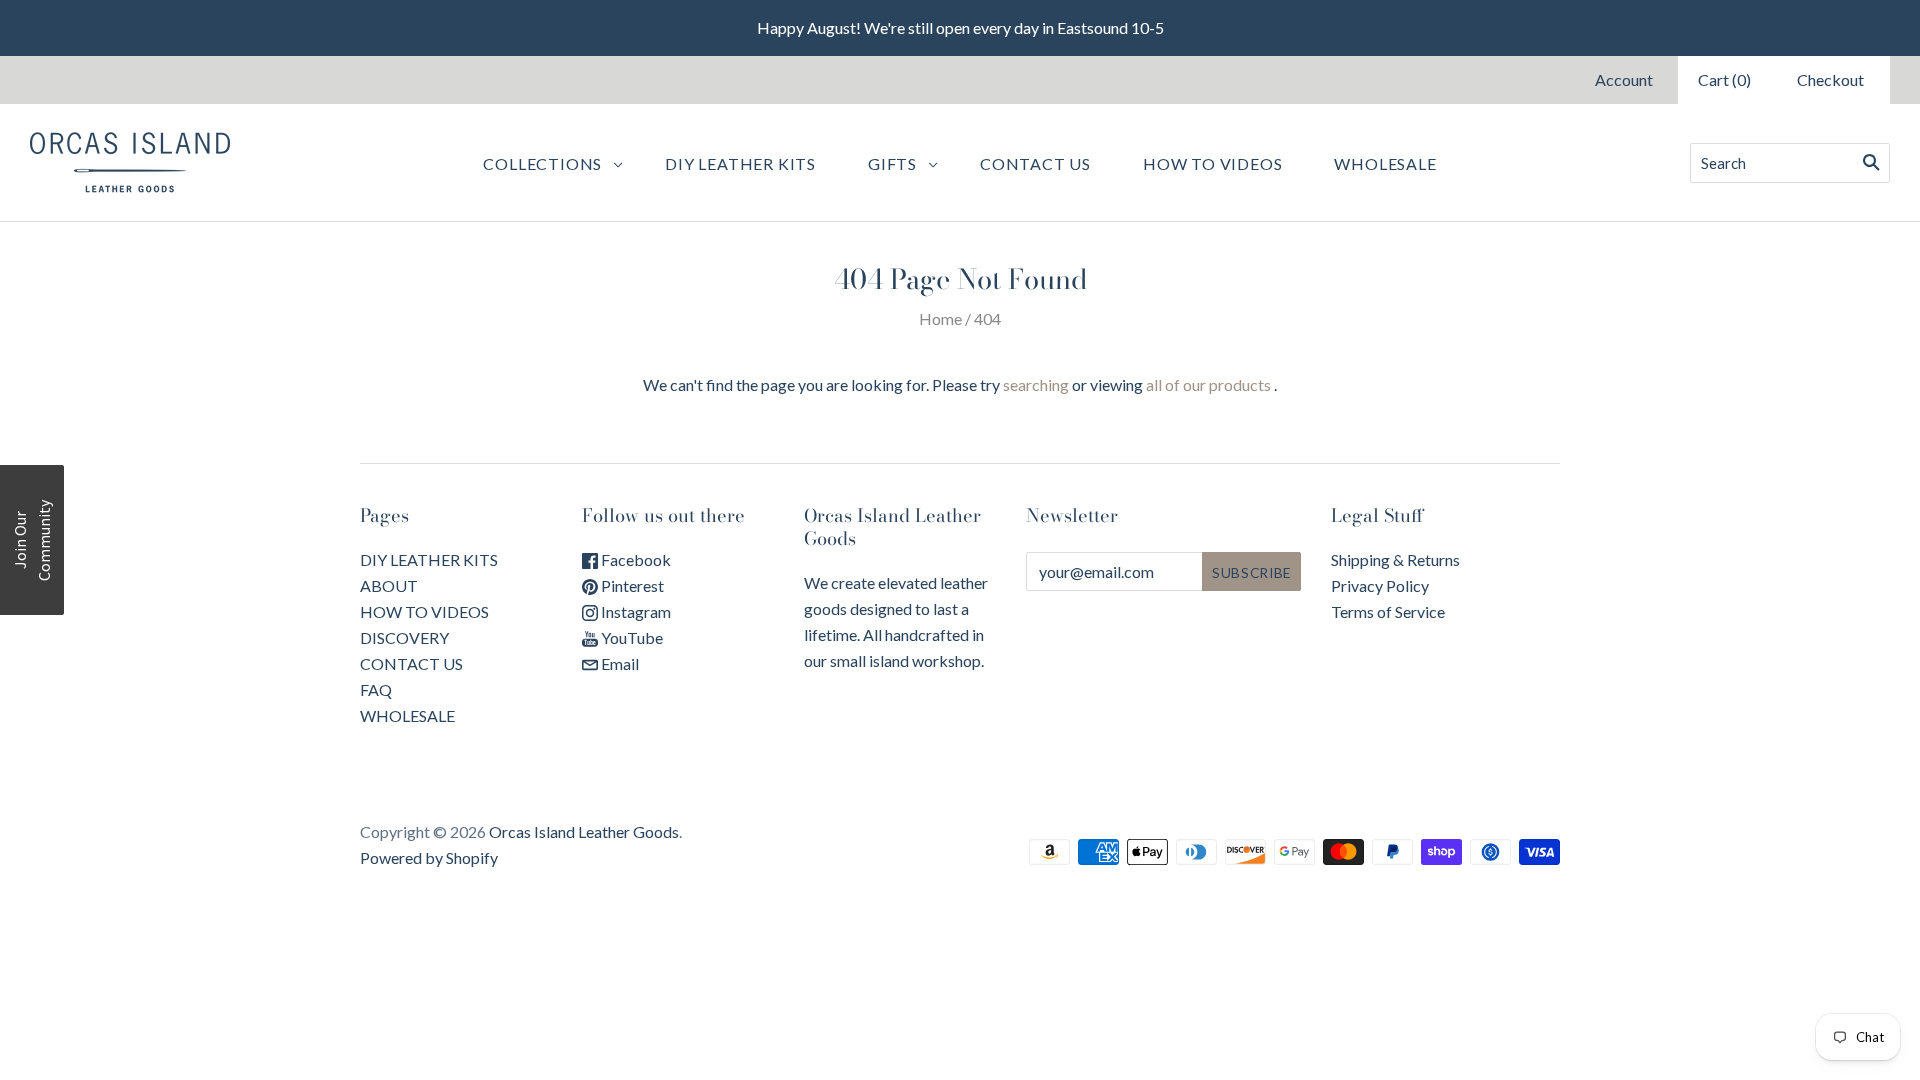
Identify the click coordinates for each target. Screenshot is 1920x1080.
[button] (32, 540)
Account (1624, 79)
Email (618, 663)
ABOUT (389, 585)
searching (1036, 384)
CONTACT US (411, 663)
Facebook (634, 559)
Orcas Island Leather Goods (584, 831)
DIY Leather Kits (740, 163)
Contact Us (1035, 163)
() (1724, 79)
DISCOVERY (404, 637)
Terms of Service (1388, 611)
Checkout (1830, 79)
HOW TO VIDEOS (424, 611)
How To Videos (1212, 163)
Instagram (634, 611)
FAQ (376, 689)
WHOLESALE (1385, 163)
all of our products (1208, 384)
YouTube (630, 637)
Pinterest (631, 585)
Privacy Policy (1380, 585)
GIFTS (892, 163)
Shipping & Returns (1395, 559)
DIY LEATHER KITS (429, 559)
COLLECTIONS (542, 163)
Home (940, 318)
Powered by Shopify (429, 857)
